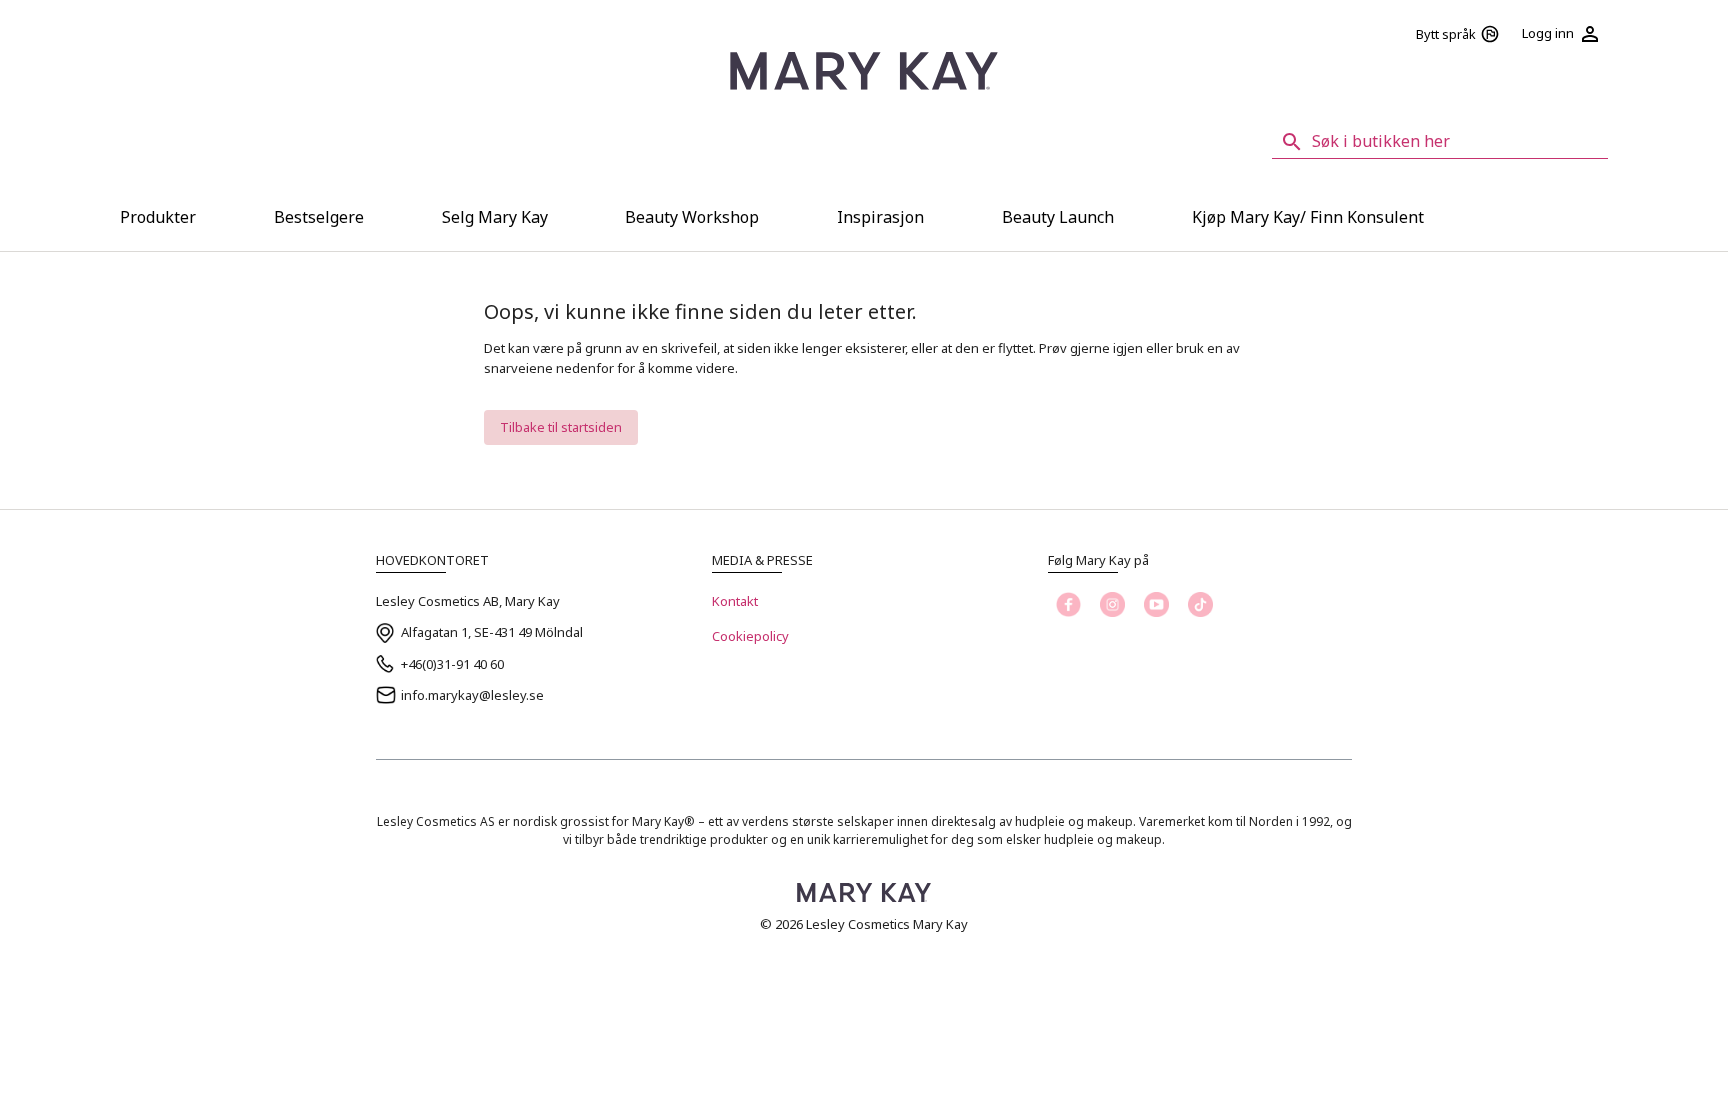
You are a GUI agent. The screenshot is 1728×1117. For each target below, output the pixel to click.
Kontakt (735, 601)
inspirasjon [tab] (880, 217)
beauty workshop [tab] (692, 217)
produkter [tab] (158, 217)
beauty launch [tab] (1058, 217)
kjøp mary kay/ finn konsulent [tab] (1308, 217)
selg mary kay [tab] (495, 217)
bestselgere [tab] (319, 217)
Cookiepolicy (750, 636)
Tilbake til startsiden (561, 427)
